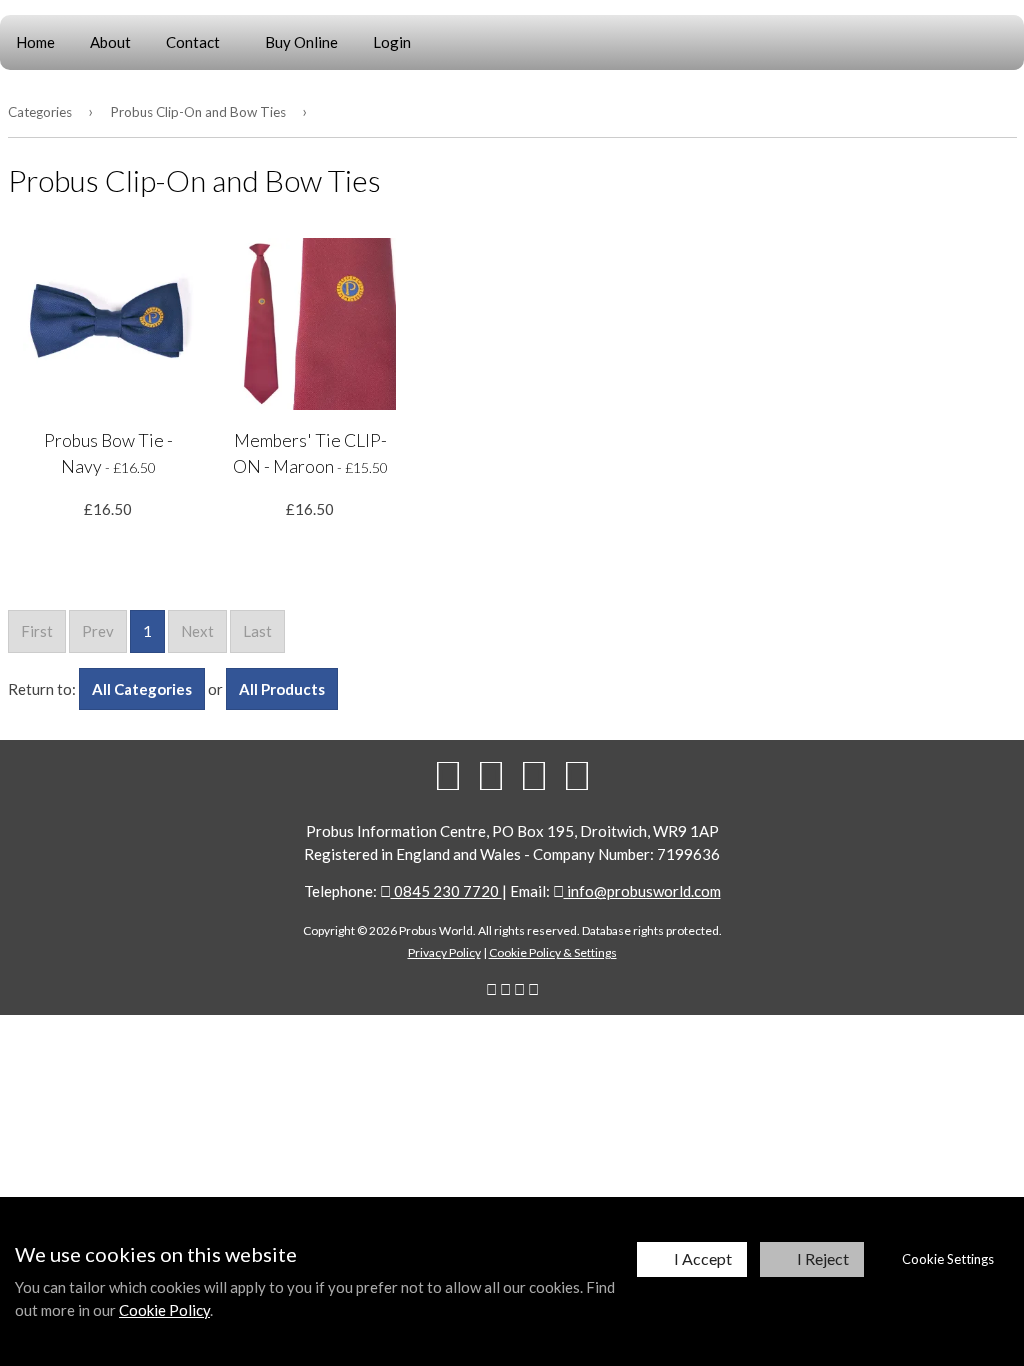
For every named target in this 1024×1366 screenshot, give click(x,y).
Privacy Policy (444, 952)
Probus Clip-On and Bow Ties (198, 112)
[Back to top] (534, 775)
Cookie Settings (948, 1259)
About (110, 42)
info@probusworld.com (642, 891)
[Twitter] (491, 775)
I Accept (703, 1258)
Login (392, 42)
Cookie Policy (164, 1310)
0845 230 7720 (446, 891)
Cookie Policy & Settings (553, 952)
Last (257, 631)
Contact (193, 42)
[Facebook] (448, 775)
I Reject (823, 1258)
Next (197, 631)
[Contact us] (577, 775)
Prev (98, 631)
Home (35, 42)
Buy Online (301, 42)
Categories (40, 112)
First (37, 631)
